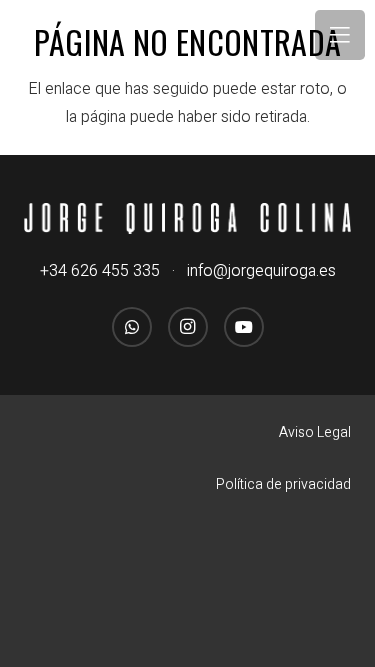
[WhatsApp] (132, 327)
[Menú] (340, 35)
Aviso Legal (315, 432)
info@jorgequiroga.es (261, 271)
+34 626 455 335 (100, 271)
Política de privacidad (283, 484)
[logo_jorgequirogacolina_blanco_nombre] (187, 218)
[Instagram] (188, 327)
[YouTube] (244, 327)
